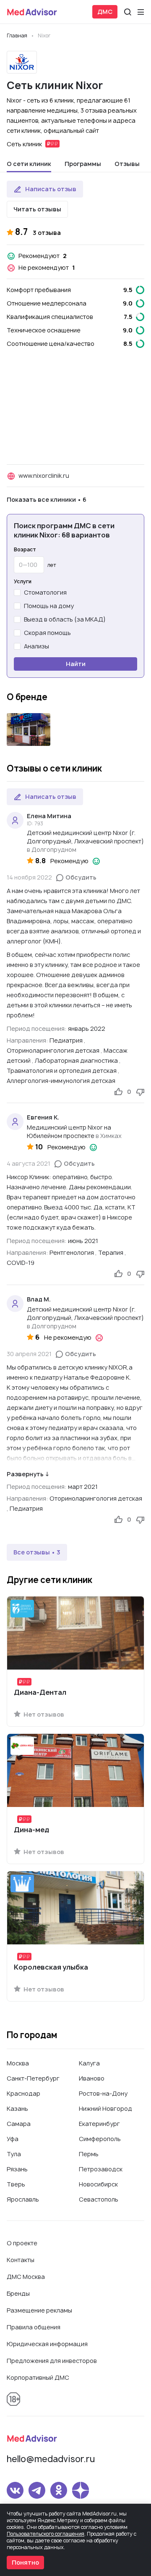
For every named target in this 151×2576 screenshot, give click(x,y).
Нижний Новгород (105, 2108)
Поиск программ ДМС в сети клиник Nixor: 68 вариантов (64, 530)
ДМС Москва (26, 2277)
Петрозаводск (101, 2169)
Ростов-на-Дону (103, 2093)
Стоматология (45, 592)
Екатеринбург (99, 2124)
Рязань (17, 2169)
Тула (14, 2154)
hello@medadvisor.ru (51, 2459)
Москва (18, 2063)
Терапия (111, 1252)
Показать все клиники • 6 (47, 499)
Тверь (16, 2184)
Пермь (89, 2154)
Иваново (92, 2078)
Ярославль (23, 2199)
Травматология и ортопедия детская (62, 1071)
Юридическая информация (47, 2344)
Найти (76, 664)
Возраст (25, 550)
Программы (83, 164)
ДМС (105, 12)
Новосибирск (98, 2184)
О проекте (22, 2243)
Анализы (36, 646)
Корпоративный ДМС (38, 2377)
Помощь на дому (49, 606)
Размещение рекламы (39, 2310)
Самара (19, 2124)
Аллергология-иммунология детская (61, 1081)
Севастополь (99, 2199)
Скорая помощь (47, 633)
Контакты (21, 2260)
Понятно (25, 2562)
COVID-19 (21, 1263)
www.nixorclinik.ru (44, 475)
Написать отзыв (51, 189)
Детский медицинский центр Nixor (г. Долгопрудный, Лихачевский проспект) (85, 837)
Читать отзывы (37, 209)
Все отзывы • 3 (37, 1552)
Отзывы (127, 164)
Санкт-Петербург (33, 2078)
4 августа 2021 (29, 1163)
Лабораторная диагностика (76, 1060)
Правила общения (34, 2327)
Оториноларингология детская (53, 1050)
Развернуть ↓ (28, 1474)
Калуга (89, 2063)
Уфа (13, 2139)
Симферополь (100, 2139)
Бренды (18, 2293)
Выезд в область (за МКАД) (65, 619)
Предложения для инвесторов (52, 2361)
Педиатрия (66, 1040)
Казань (17, 2108)
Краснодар (23, 2093)
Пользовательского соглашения (46, 2534)
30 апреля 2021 (29, 1354)
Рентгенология (72, 1252)
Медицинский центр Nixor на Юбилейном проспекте (69, 1131)
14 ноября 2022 (29, 877)
